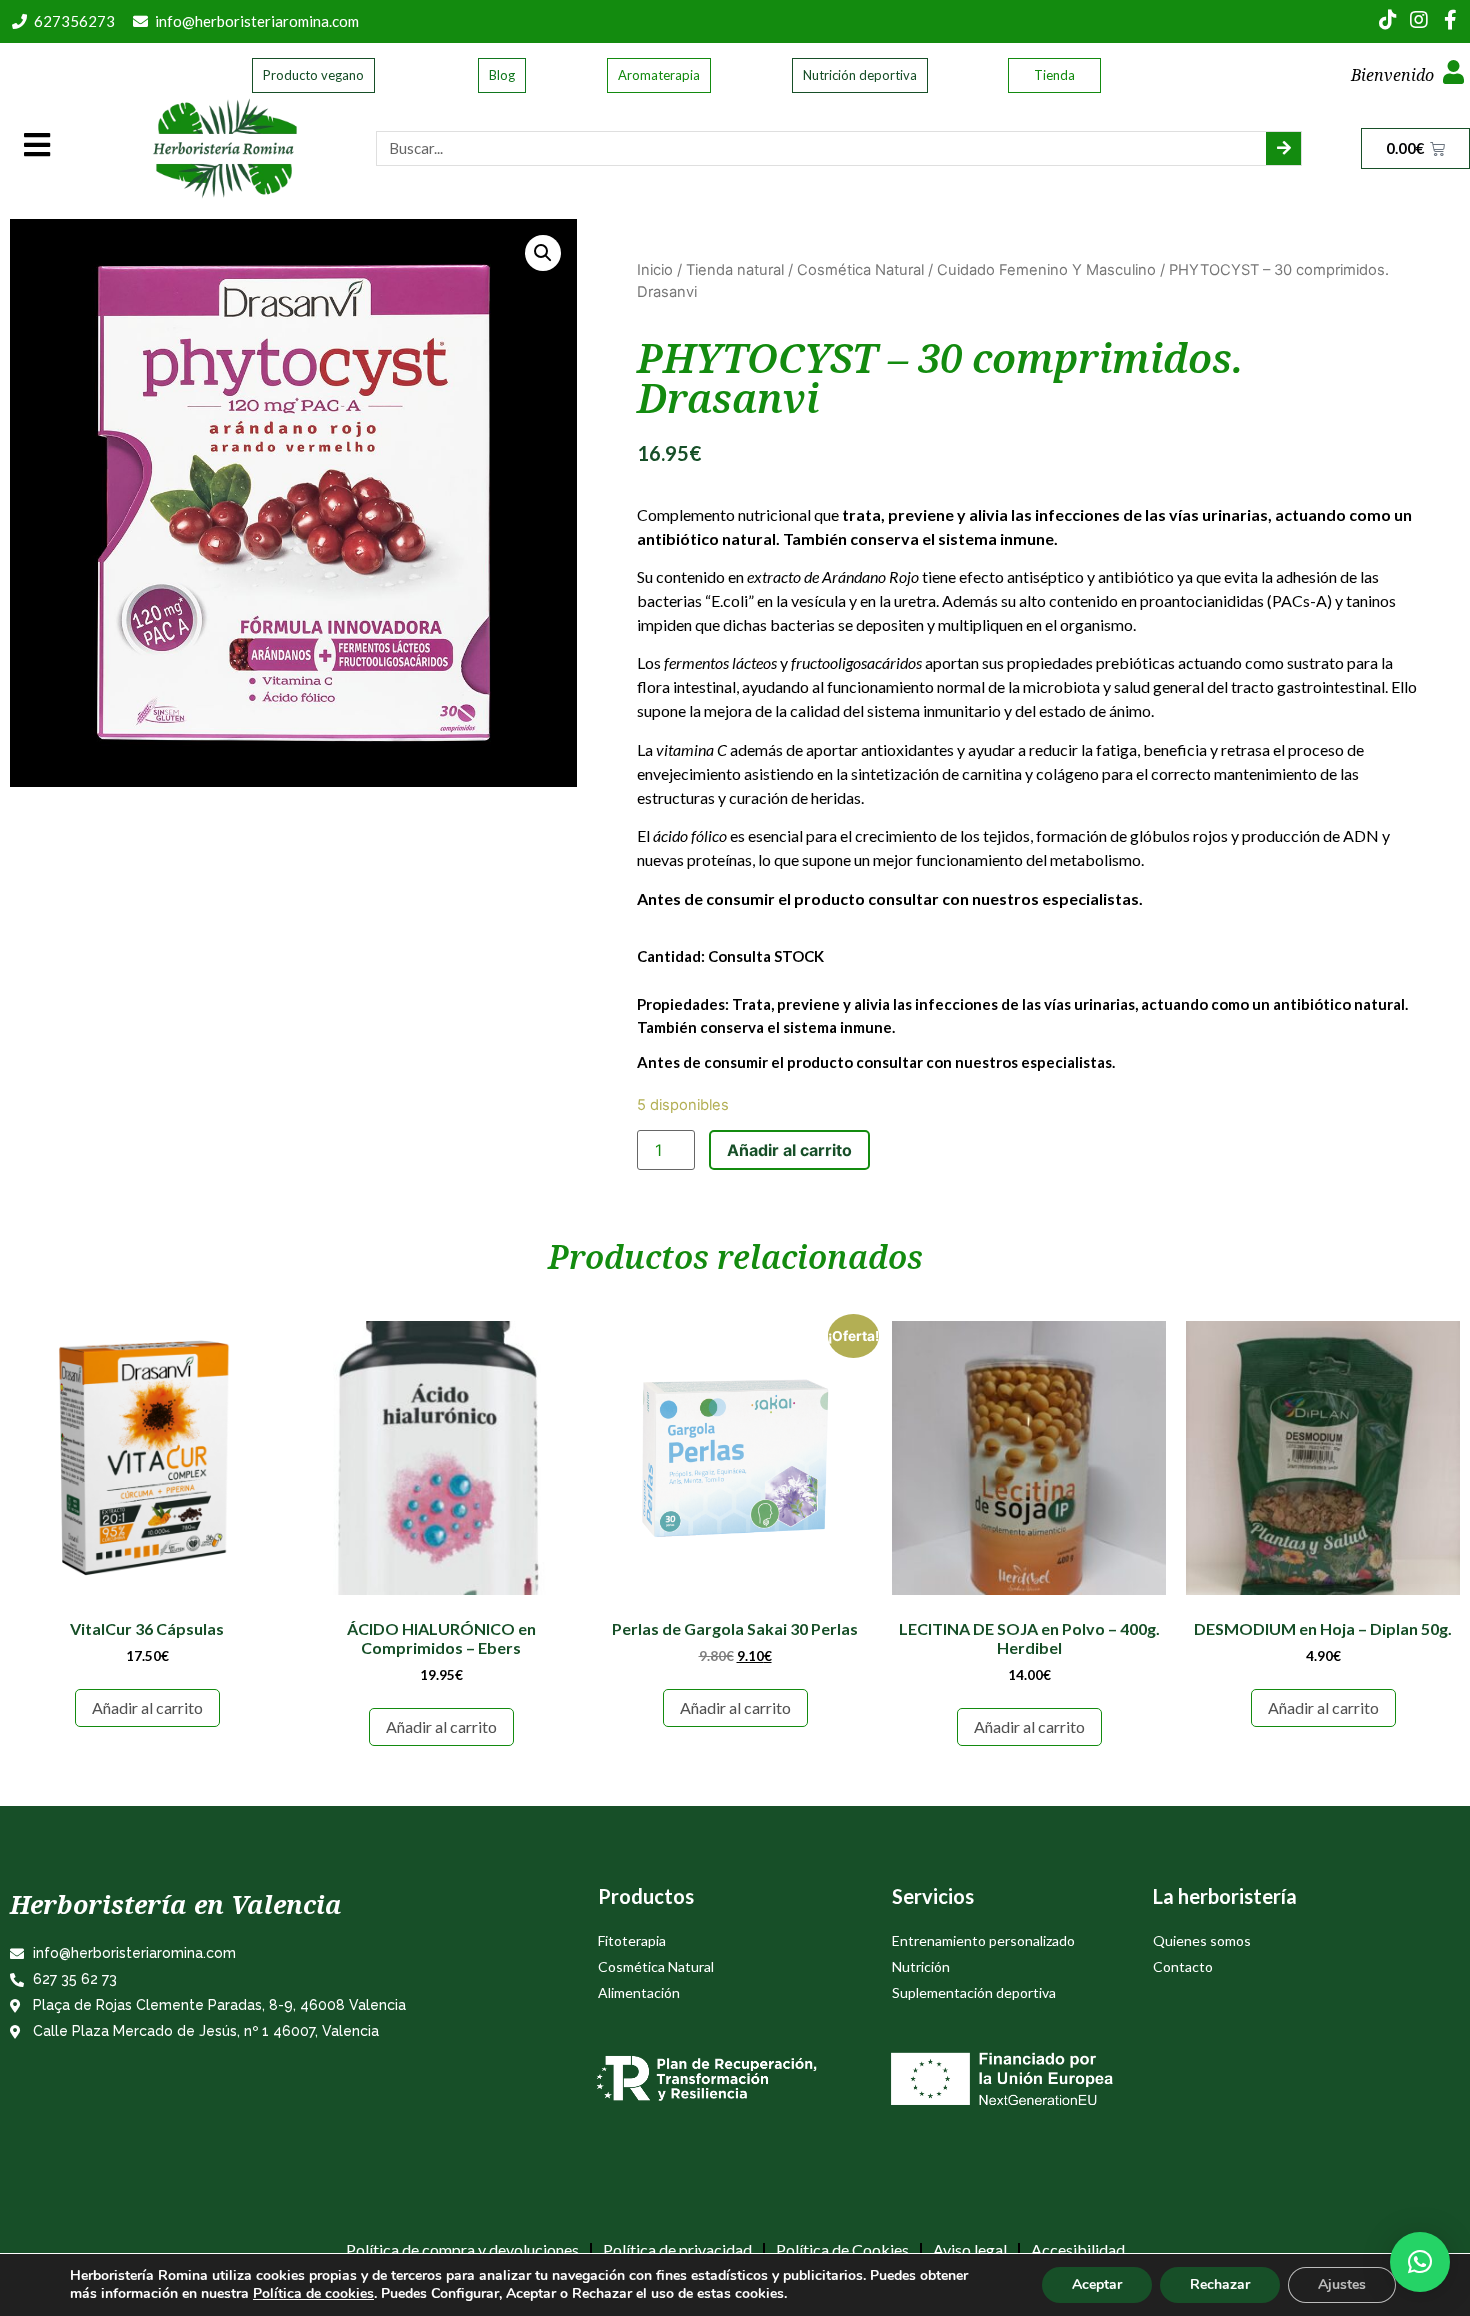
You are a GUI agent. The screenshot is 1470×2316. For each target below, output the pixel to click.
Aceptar (1097, 2284)
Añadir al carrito (789, 1150)
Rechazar (1220, 2284)
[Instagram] (1419, 20)
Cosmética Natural (860, 270)
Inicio (655, 270)
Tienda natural (735, 270)
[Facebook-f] (1450, 20)
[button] (1420, 2262)
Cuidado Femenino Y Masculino (1046, 270)
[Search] (1283, 148)
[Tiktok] (1388, 20)
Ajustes (1342, 2284)
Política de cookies (313, 2293)
